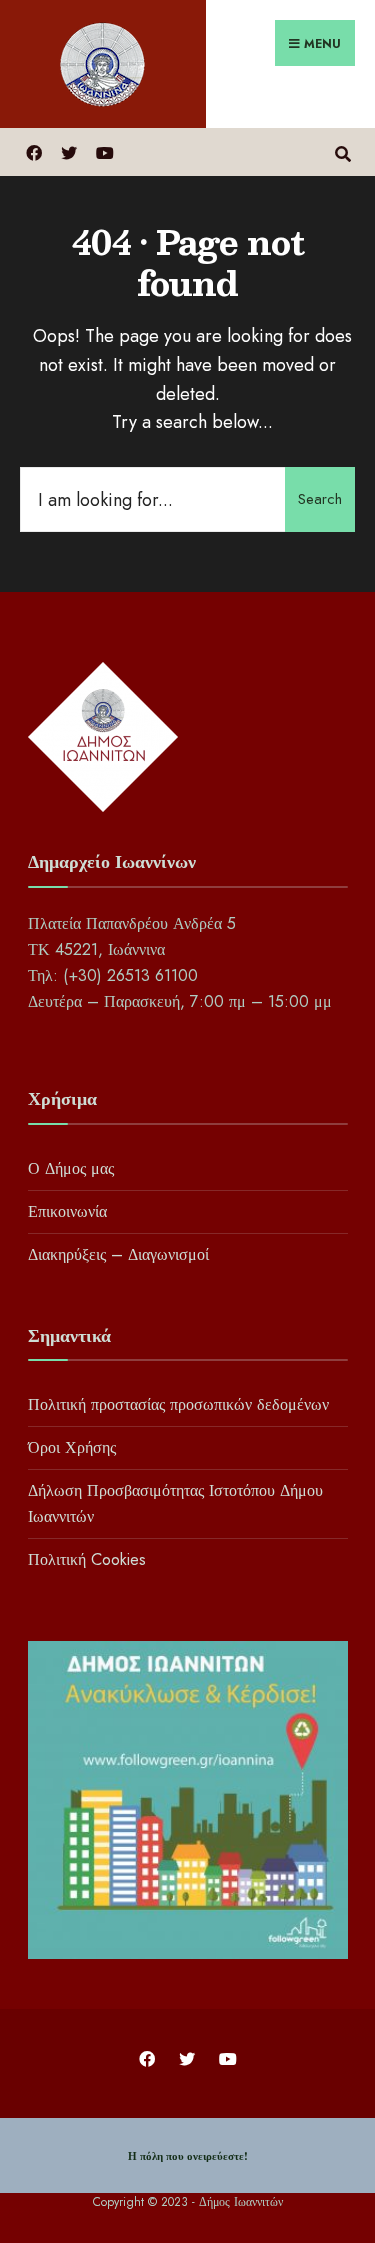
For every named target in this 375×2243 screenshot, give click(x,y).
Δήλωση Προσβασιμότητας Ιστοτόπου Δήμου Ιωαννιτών (175, 1503)
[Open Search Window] (342, 151)
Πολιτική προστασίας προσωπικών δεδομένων (178, 1404)
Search (320, 499)
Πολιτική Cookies (87, 1559)
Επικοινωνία (67, 1211)
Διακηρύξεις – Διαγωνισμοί (118, 1254)
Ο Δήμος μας (71, 1168)
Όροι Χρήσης (72, 1447)
